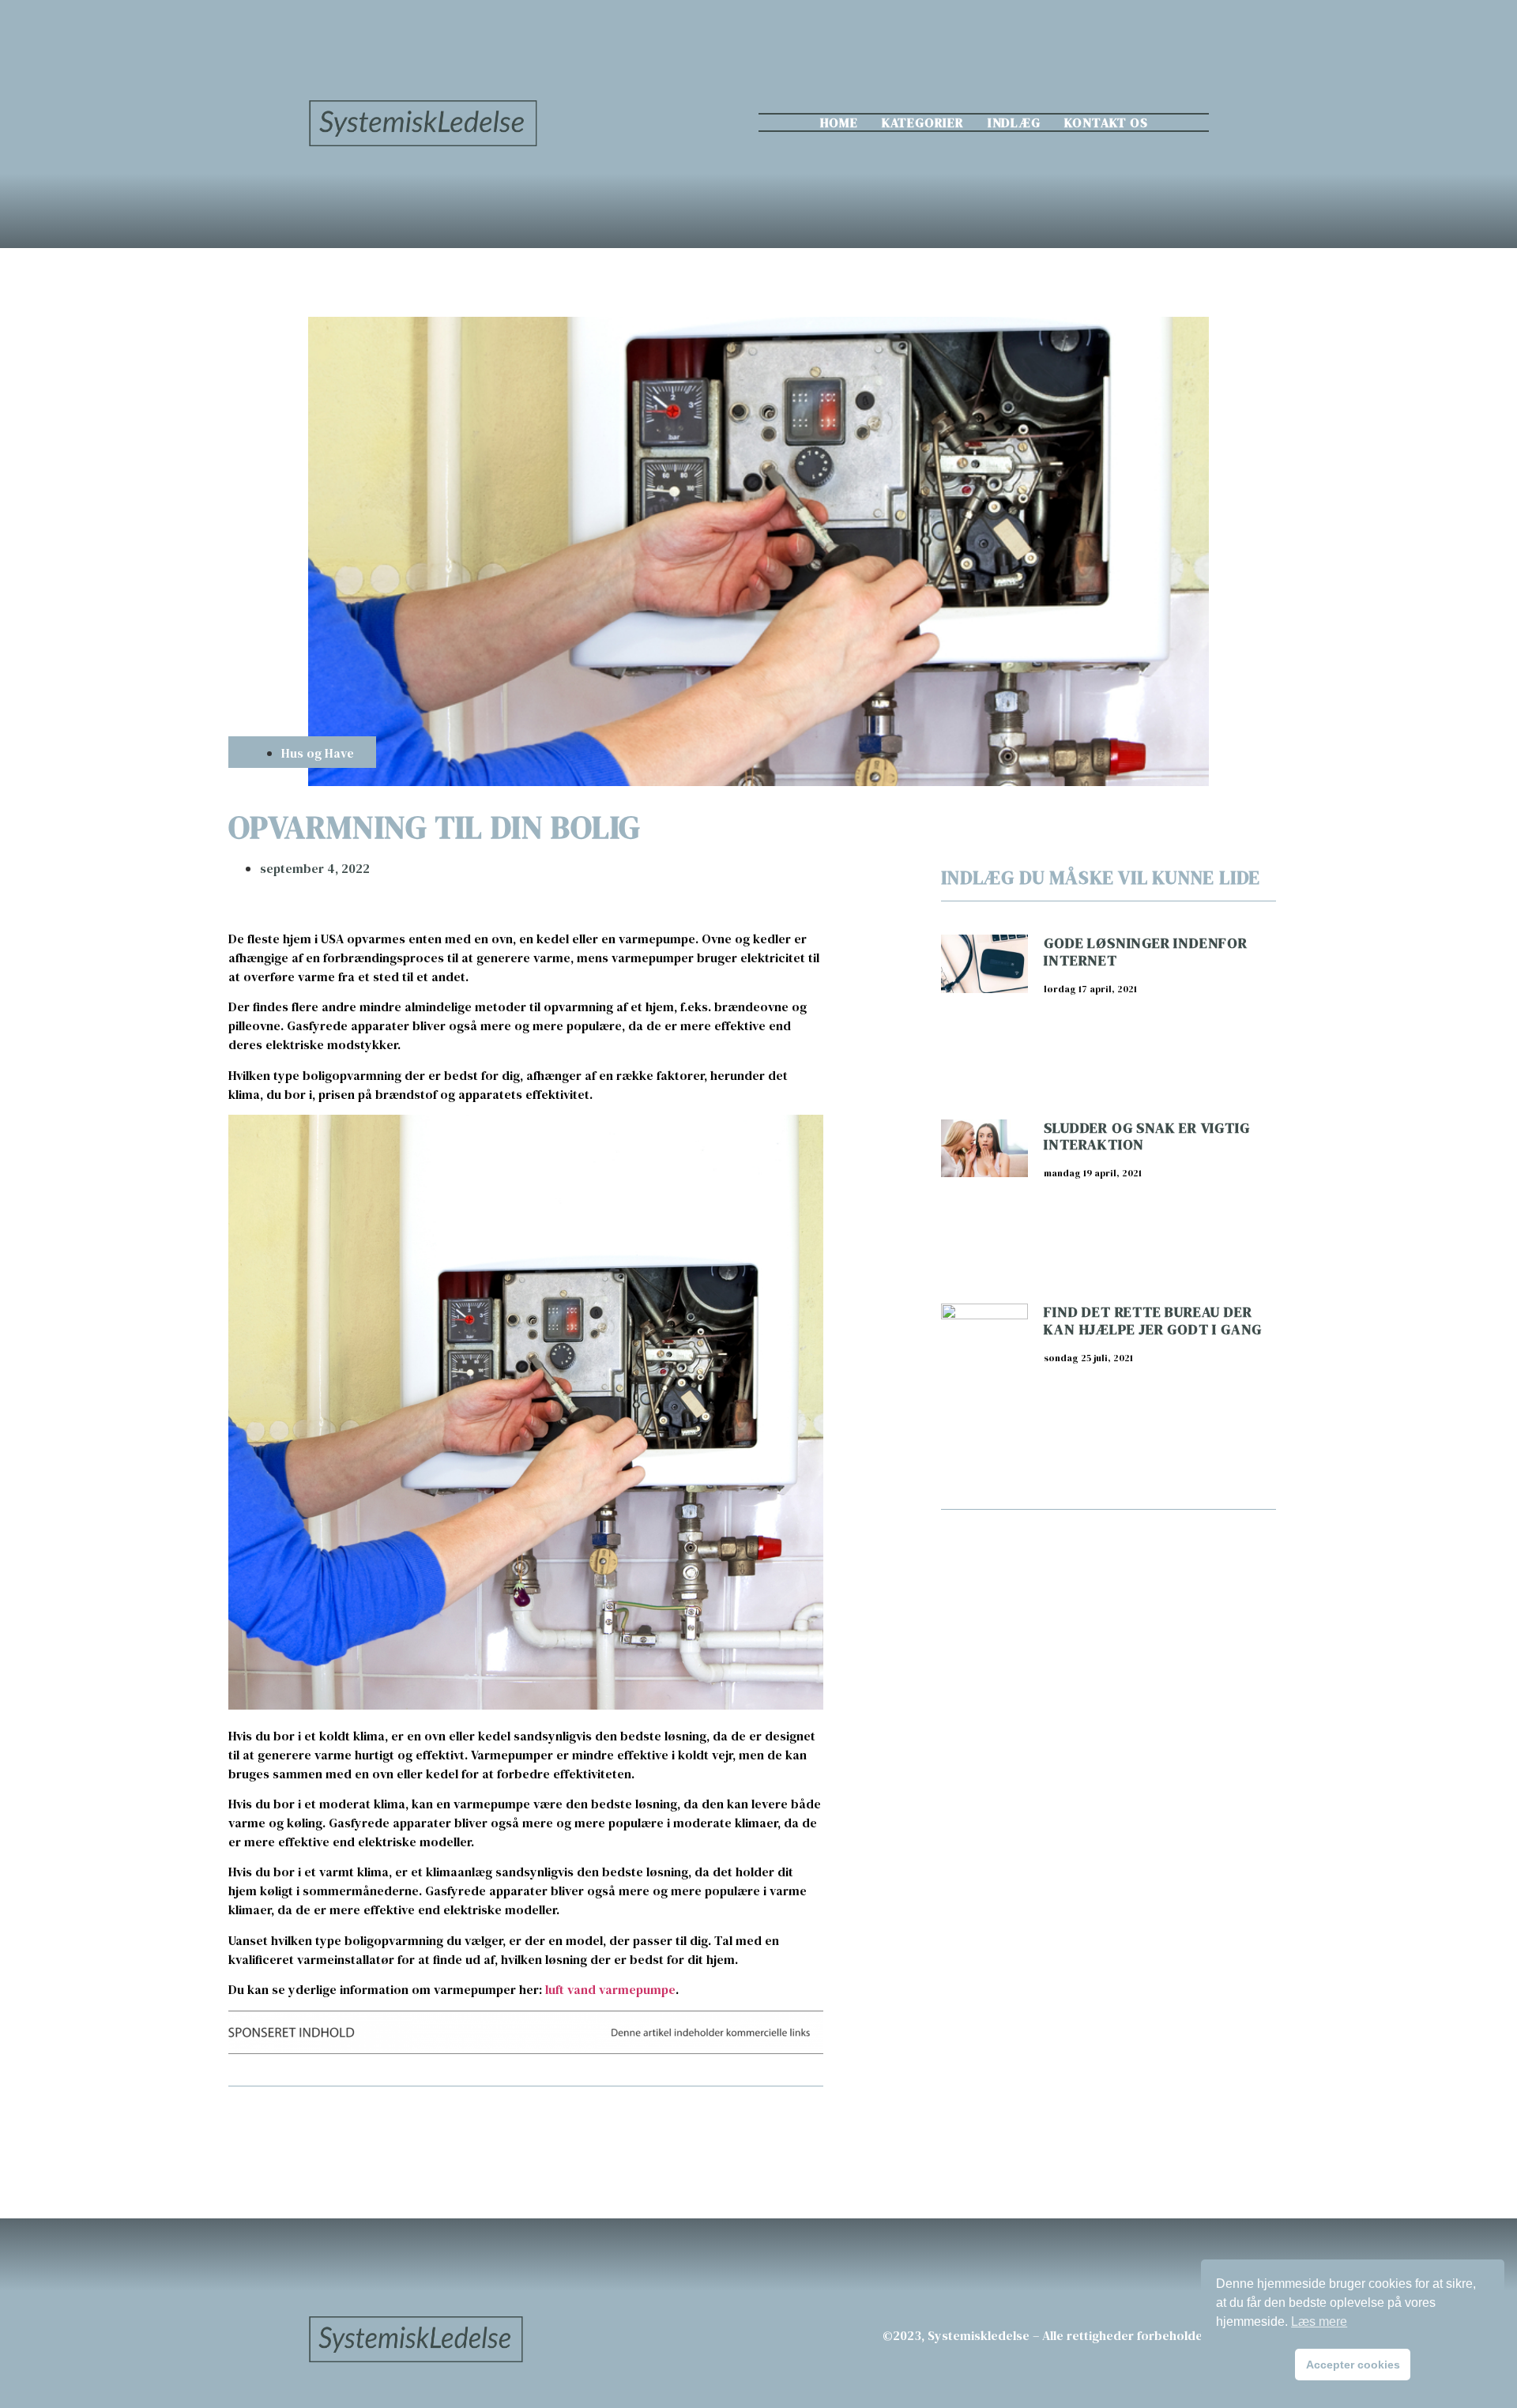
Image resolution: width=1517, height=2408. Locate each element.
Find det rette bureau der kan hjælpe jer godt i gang (1153, 1321)
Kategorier (923, 122)
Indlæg (1014, 122)
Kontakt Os (1106, 122)
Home (839, 122)
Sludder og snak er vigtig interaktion (1146, 1136)
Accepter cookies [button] (1353, 2365)
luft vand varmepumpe (610, 1989)
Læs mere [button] (1319, 2321)
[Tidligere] (377, 2128)
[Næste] (674, 2128)
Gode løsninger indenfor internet (1145, 952)
